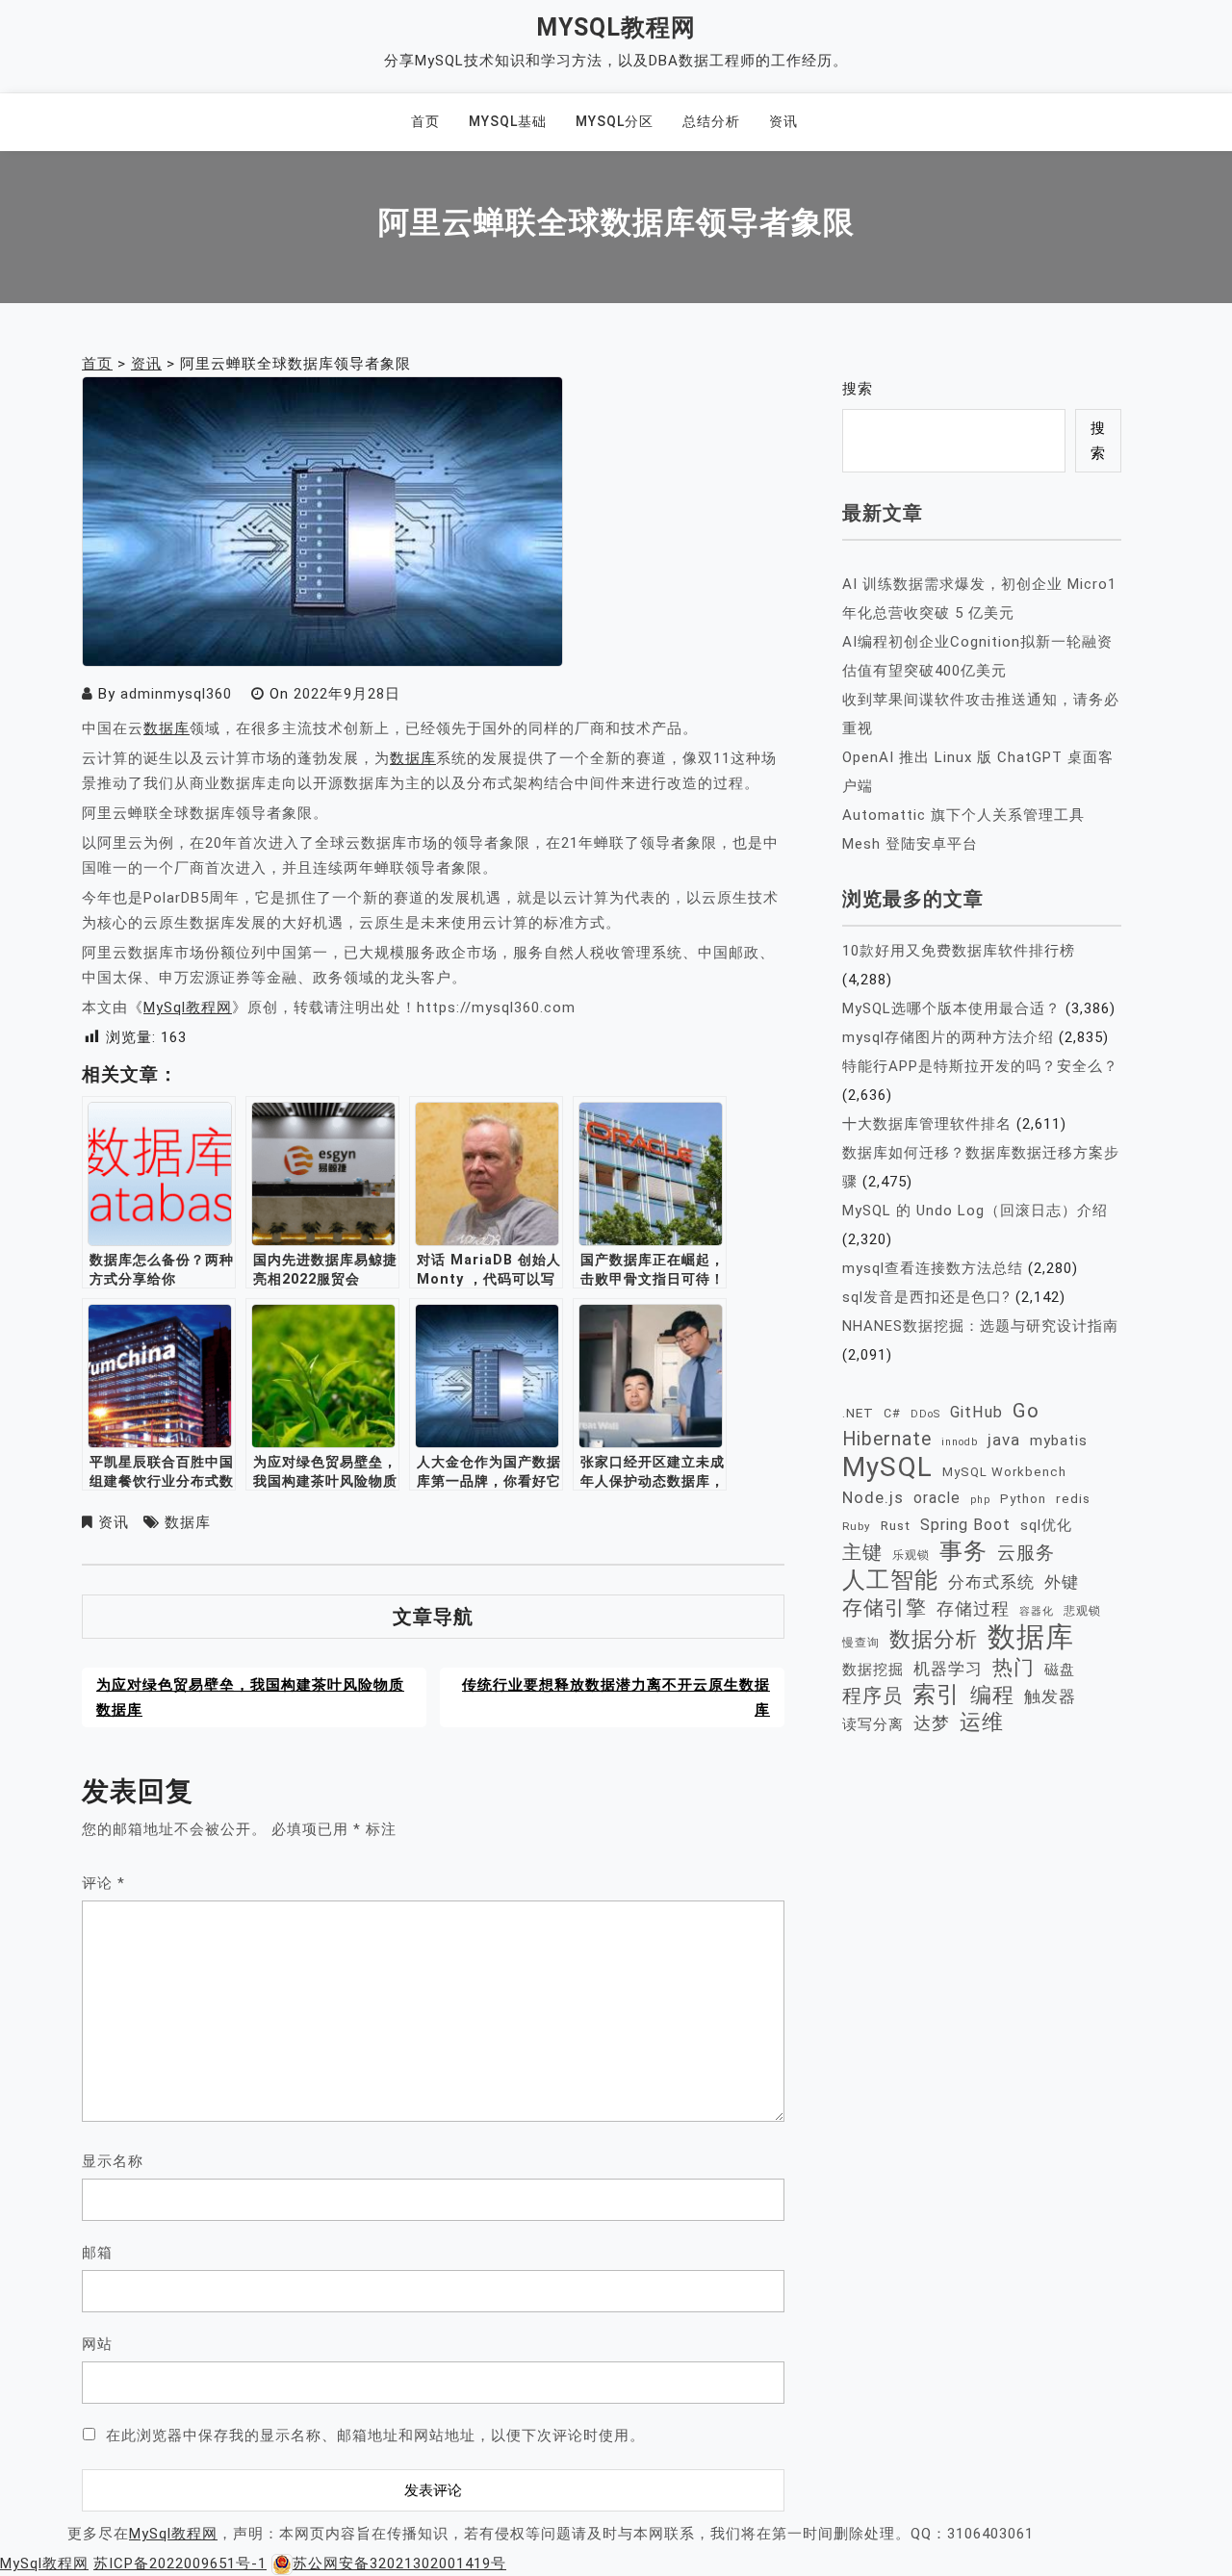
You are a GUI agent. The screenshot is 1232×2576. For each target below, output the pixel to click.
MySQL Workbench (1004, 1472)
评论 (103, 1883)
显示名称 (113, 2161)
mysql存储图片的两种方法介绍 (948, 1037)
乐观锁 (911, 1555)
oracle (937, 1498)
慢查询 (861, 1642)
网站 (97, 2344)
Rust (896, 1525)
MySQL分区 (615, 121)
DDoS (925, 1414)
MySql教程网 (616, 27)
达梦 (932, 1723)
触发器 (1050, 1697)
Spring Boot (965, 1525)
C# (892, 1413)
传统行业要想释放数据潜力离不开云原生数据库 (616, 1697)
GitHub (976, 1412)
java (1004, 1440)
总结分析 (711, 121)
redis (1073, 1498)
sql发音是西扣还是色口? (926, 1297)
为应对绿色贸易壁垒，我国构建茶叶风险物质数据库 (250, 1697)
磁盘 (1060, 1670)
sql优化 (1046, 1525)
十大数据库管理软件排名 (927, 1124)
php (980, 1500)
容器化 (1037, 1611)
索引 (937, 1695)
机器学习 (948, 1669)
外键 (1062, 1582)
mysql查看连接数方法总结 (933, 1268)
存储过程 (973, 1608)
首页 (425, 121)
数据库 (167, 728)
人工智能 (890, 1580)
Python (1023, 1499)
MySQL (887, 1467)
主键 (862, 1552)
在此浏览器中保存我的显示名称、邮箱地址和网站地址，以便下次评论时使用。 (375, 2436)
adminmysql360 (176, 694)
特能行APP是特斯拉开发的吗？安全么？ (980, 1066)
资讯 (783, 121)
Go (1026, 1411)
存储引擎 (885, 1608)
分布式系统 (991, 1582)
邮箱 (97, 2253)
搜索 (858, 389)
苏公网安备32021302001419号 (399, 2563)
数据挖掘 (873, 1670)
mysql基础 (508, 121)
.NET (858, 1413)
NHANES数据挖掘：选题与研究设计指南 (980, 1326)
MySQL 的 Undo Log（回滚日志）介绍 (975, 1211)
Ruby (857, 1526)
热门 (1014, 1667)
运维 (982, 1722)
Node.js (873, 1497)
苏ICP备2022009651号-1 (180, 2563)
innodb (960, 1442)
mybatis (1059, 1441)
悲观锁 (1082, 1611)
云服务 (1026, 1553)
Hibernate (887, 1439)
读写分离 (873, 1724)
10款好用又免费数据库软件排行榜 (959, 951)
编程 (992, 1695)
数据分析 (934, 1639)
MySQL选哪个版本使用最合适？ (951, 1008)
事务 (963, 1551)
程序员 (873, 1696)
